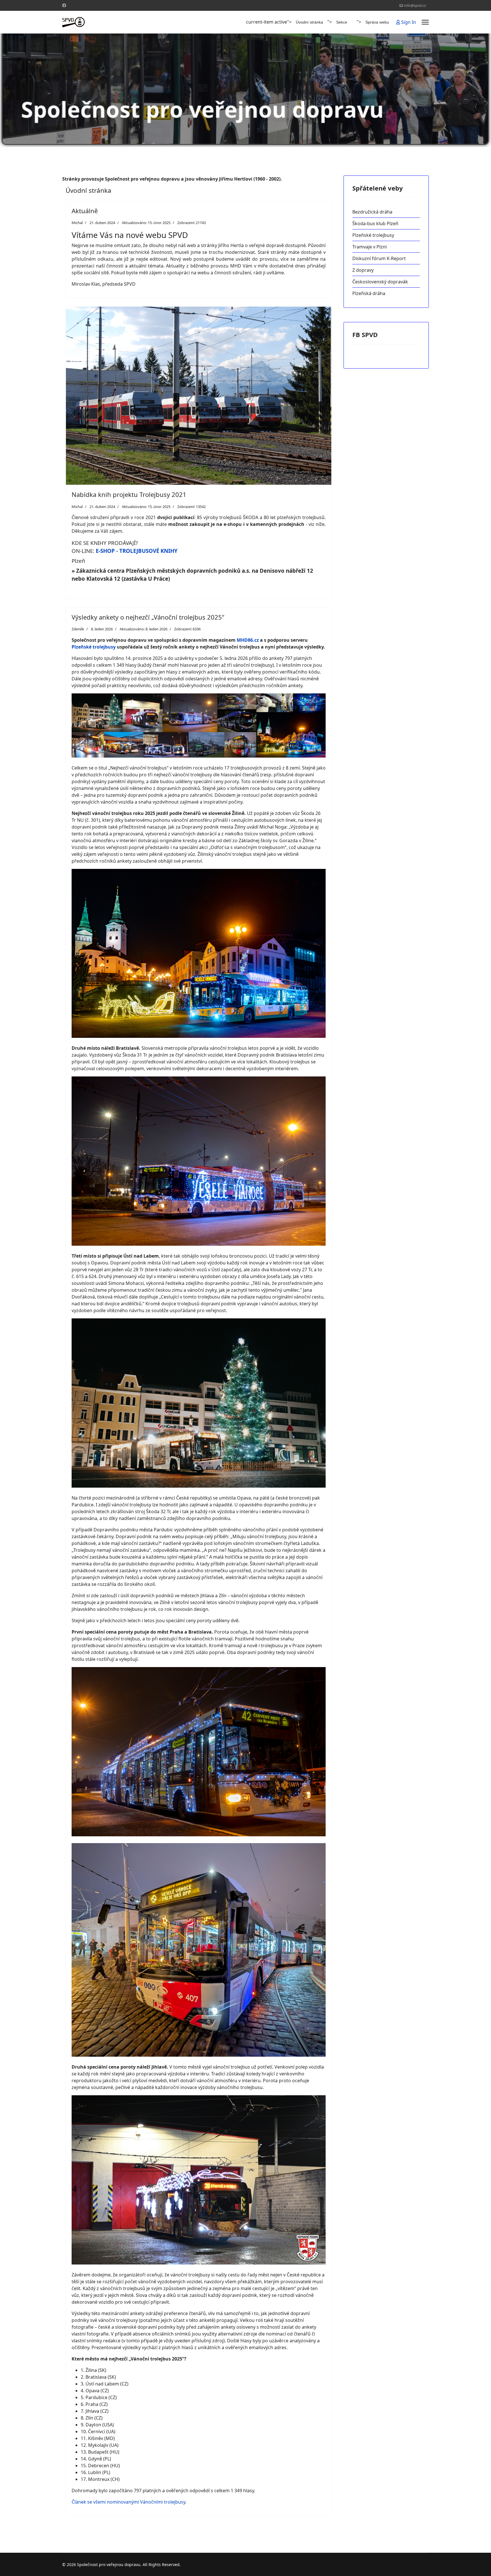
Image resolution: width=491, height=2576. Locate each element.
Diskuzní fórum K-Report (379, 258)
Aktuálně (85, 211)
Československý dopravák (380, 282)
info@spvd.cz (415, 6)
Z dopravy (363, 270)
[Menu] (425, 22)
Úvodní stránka (309, 22)
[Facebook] (64, 5)
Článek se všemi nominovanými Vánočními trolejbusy (128, 2502)
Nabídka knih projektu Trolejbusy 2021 (129, 494)
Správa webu (377, 22)
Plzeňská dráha (369, 293)
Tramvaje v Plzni (370, 247)
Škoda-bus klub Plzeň (375, 223)
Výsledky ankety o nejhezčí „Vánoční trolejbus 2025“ (148, 617)
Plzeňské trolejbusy (94, 647)
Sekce (342, 22)
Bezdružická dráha (372, 212)
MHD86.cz (248, 640)
